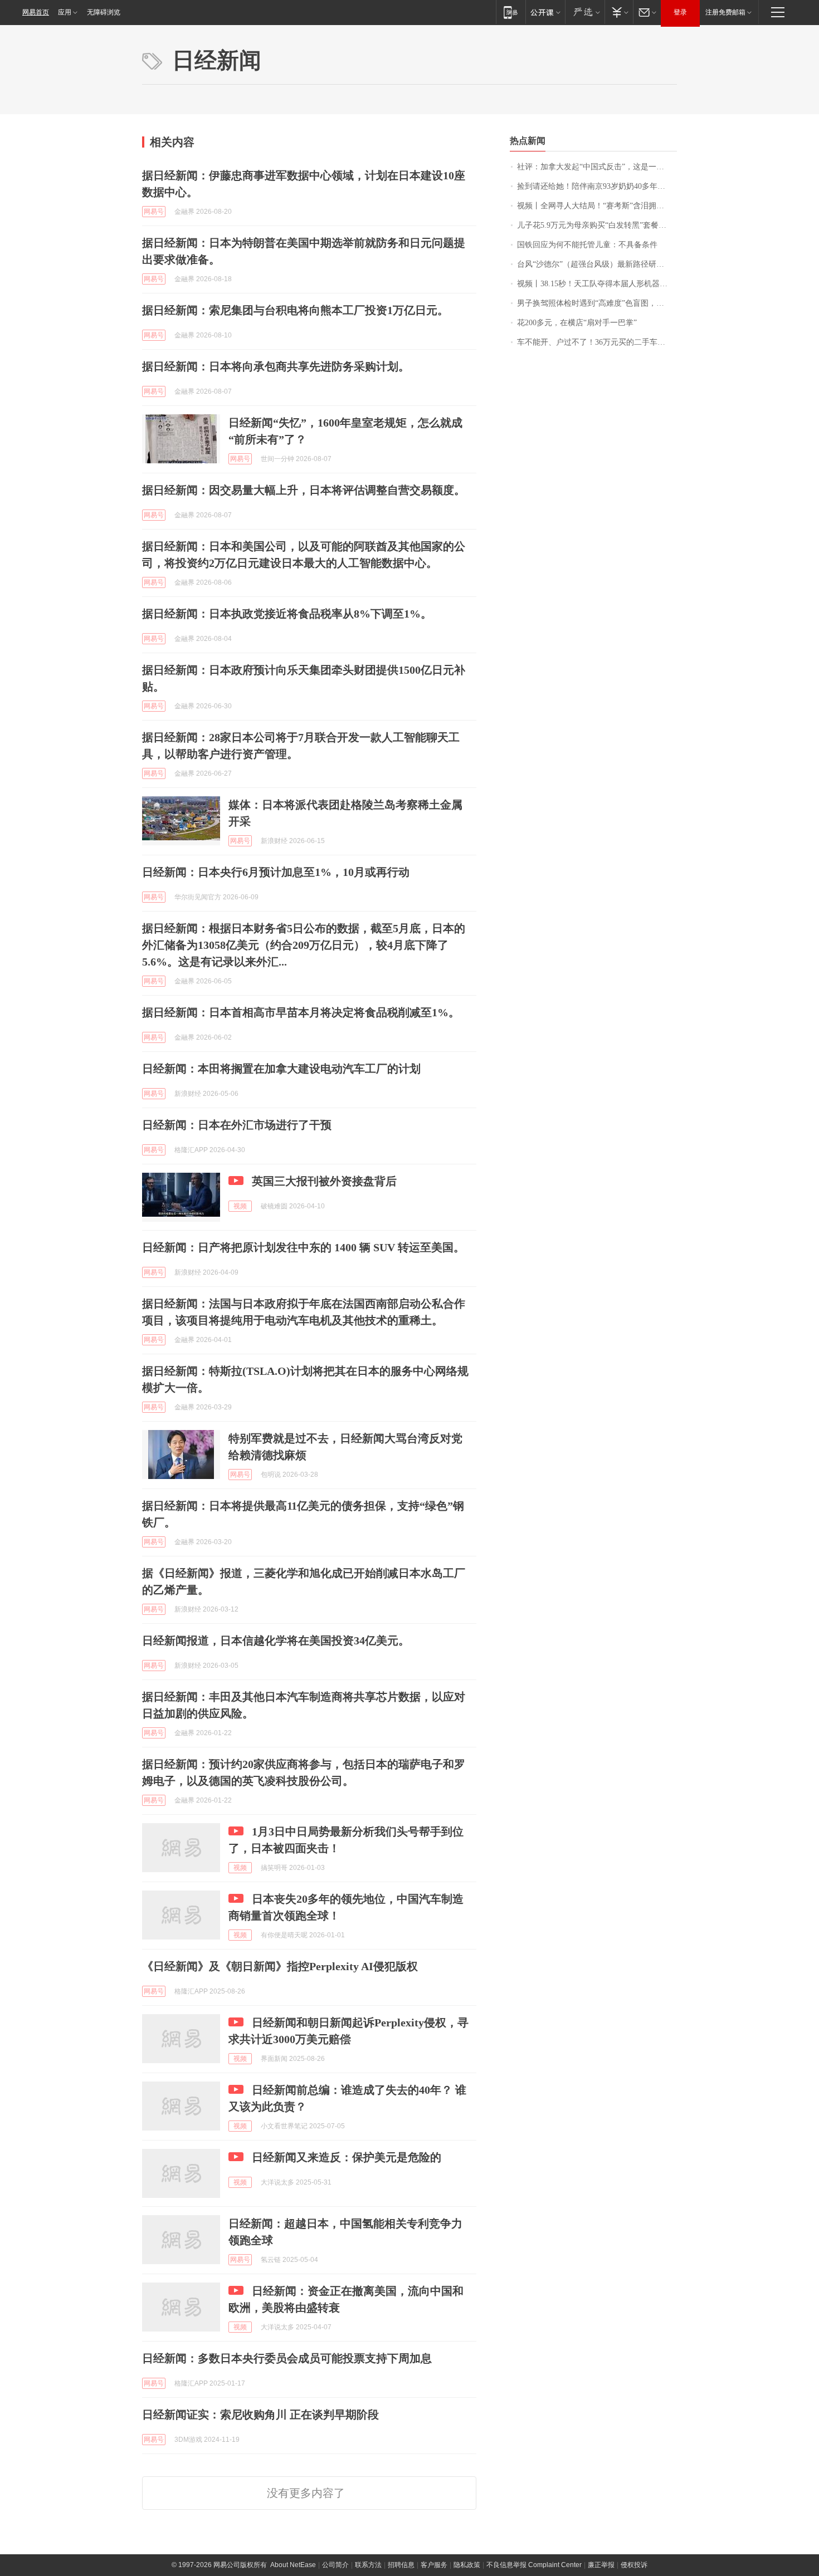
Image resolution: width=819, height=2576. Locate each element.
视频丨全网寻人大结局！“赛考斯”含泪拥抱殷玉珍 (597, 206)
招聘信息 (401, 2565)
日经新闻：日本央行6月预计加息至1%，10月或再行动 (276, 872)
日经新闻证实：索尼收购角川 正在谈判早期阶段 (260, 2415)
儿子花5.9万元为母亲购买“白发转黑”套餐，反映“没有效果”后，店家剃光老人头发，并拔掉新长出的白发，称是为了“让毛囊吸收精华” (597, 225)
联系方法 (368, 2565)
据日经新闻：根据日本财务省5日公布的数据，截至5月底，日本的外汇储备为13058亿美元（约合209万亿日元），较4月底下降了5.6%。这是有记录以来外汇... (304, 945)
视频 (240, 1206)
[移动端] (511, 12)
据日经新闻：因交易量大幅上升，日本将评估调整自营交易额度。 (304, 490)
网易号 (154, 212)
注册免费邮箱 (725, 12)
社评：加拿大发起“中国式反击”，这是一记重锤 (597, 167)
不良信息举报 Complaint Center (534, 2565)
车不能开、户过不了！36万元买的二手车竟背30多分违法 (597, 342)
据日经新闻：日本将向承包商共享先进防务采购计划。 (276, 366)
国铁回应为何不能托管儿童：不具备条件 (587, 245)
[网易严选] (585, 12)
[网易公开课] (545, 12)
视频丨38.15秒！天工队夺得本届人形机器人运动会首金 (597, 284)
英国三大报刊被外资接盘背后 (324, 1181)
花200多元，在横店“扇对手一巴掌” (577, 323)
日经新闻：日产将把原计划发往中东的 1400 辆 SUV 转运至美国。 (303, 1247)
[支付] (619, 12)
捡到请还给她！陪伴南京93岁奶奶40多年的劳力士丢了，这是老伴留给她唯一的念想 (597, 186)
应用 (65, 12)
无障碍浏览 (104, 12)
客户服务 (434, 2565)
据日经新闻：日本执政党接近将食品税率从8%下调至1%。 (287, 614)
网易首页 (36, 12)
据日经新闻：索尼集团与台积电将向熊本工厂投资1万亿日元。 (295, 310)
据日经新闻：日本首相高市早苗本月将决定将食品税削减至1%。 (301, 1012)
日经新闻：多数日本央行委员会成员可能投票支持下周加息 (287, 2358)
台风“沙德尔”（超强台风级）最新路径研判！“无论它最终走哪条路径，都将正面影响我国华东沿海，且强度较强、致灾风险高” (597, 264)
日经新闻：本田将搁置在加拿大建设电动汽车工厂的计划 (281, 1069)
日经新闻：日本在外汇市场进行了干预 (237, 1125)
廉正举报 (601, 2565)
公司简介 (335, 2565)
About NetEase (293, 2565)
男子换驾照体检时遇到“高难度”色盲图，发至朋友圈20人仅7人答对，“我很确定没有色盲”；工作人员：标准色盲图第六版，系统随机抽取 (597, 303)
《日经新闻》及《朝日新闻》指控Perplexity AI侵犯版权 (280, 1966)
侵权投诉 (634, 2565)
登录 (680, 12)
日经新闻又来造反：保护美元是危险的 (347, 2157)
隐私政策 (467, 2565)
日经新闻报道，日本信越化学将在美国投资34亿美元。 (276, 1640)
